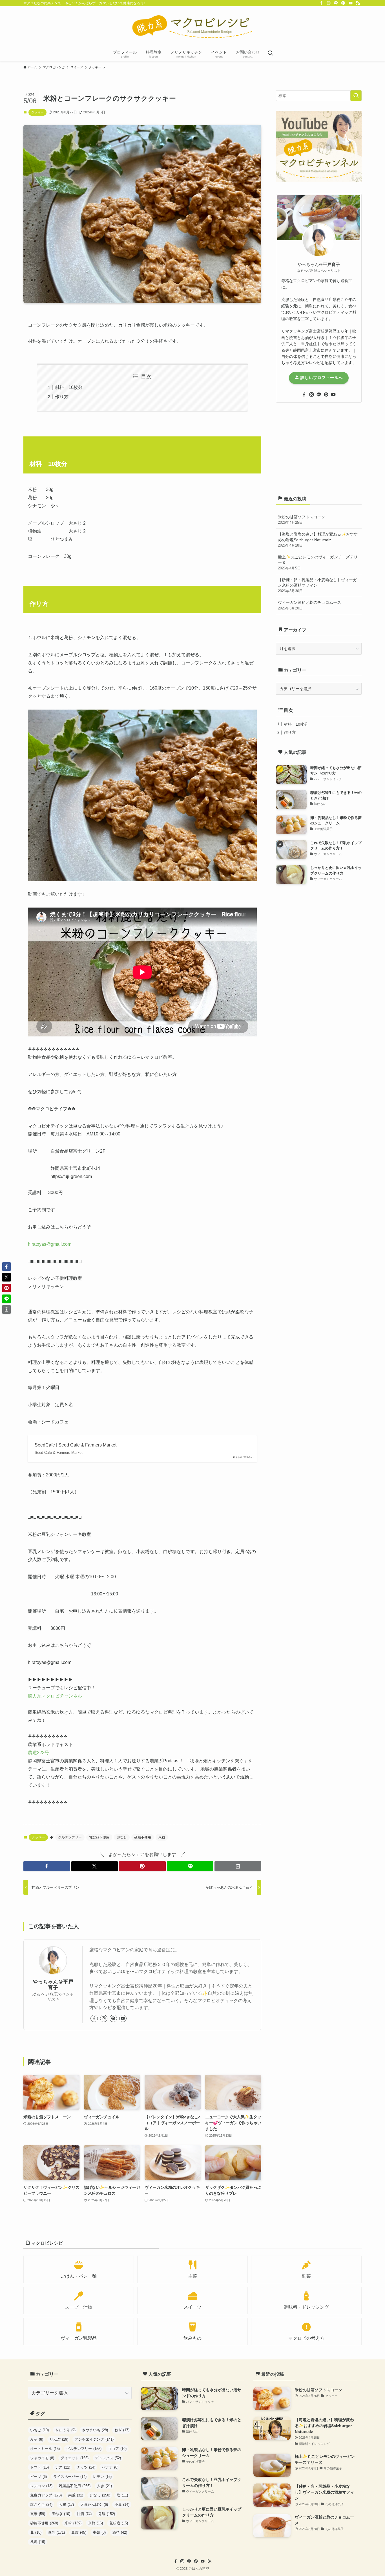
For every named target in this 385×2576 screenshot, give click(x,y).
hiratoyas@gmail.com (50, 1244)
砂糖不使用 (143, 1837)
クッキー (37, 112)
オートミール (45, 2449)
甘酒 (84, 2514)
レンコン (41, 2486)
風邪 (38, 2542)
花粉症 (119, 2523)
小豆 (122, 2505)
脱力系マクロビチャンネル (55, 1696)
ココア (117, 2449)
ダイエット (75, 2458)
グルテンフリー (70, 1837)
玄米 (38, 2514)
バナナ (110, 2467)
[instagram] (329, 3)
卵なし (122, 1837)
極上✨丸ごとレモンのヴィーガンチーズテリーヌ (318, 562)
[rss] (358, 3)
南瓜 (76, 2495)
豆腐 (79, 2532)
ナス (63, 2467)
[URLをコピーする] (238, 1866)
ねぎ (122, 2430)
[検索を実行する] (356, 96)
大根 (66, 2505)
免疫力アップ (46, 2495)
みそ (37, 2439)
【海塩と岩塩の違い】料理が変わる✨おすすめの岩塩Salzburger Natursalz (318, 540)
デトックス (108, 2458)
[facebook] (321, 3)
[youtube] (351, 3)
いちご (39, 2430)
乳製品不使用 (99, 1837)
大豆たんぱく (94, 2505)
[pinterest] (343, 3)
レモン (102, 2477)
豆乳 (56, 2532)
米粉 (162, 1837)
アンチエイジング (94, 2439)
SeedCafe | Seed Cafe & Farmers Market (76, 1445)
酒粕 (120, 2532)
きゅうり (65, 2430)
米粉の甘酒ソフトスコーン (302, 520)
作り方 (62, 397)
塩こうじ (41, 2505)
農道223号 (38, 1753)
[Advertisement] (319, 448)
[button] (47, 1866)
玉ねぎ (61, 2514)
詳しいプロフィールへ (321, 378)
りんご (59, 2439)
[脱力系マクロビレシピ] (193, 27)
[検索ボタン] (270, 54)
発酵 (107, 2514)
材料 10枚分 (69, 387)
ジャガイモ (42, 2458)
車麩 (99, 2532)
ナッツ (86, 2467)
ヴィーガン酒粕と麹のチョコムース (309, 605)
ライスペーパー (70, 2477)
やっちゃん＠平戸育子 (53, 1985)
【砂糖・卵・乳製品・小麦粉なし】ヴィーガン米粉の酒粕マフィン (317, 585)
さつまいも (95, 2430)
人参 (104, 2486)
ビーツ (38, 2477)
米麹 (95, 2523)
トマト (39, 2467)
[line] (336, 3)
